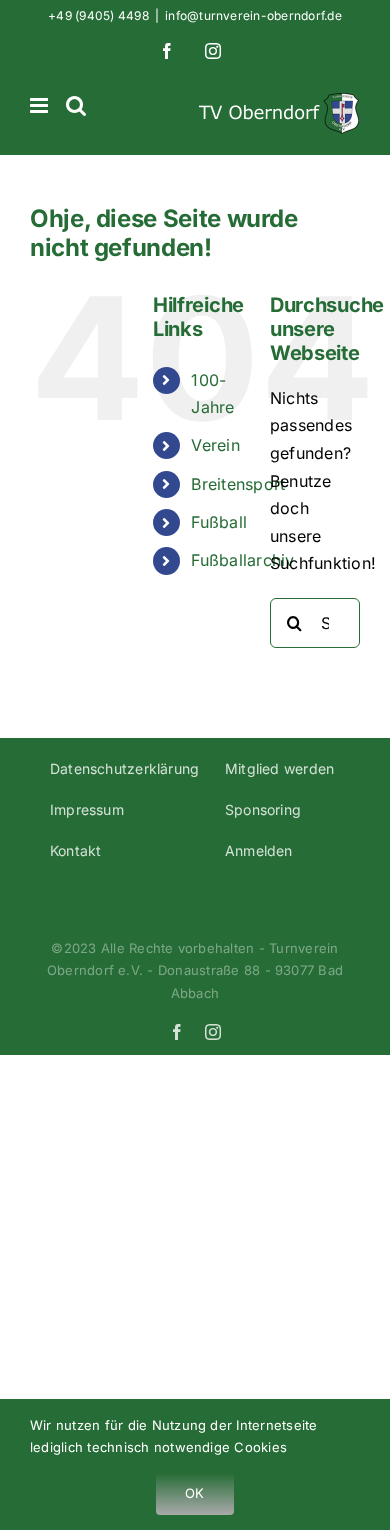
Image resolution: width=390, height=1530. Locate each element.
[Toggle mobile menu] (40, 105)
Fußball (219, 522)
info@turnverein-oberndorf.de (253, 15)
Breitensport (238, 484)
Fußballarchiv (242, 560)
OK (194, 1493)
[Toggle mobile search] (76, 105)
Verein (215, 445)
